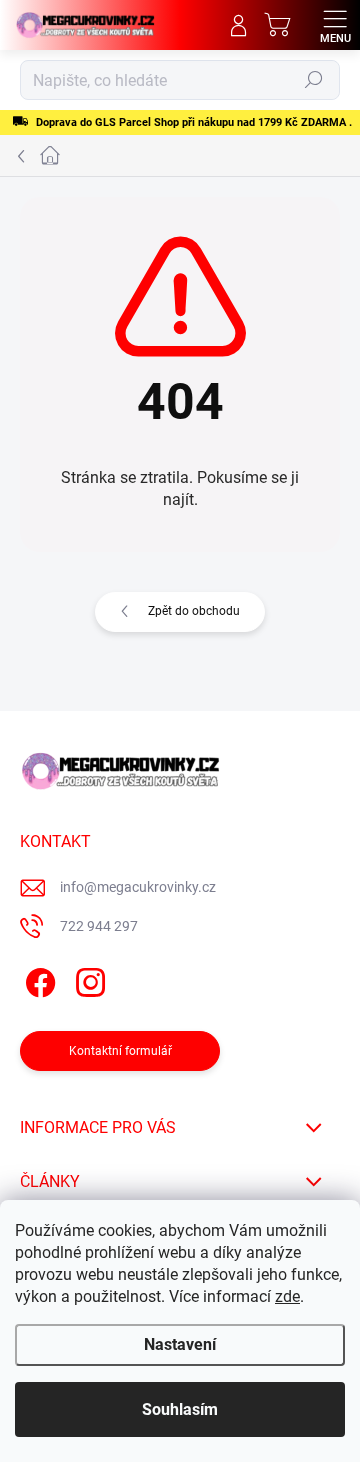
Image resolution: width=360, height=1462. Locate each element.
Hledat (314, 80)
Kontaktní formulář (120, 1051)
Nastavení (180, 1344)
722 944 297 (99, 926)
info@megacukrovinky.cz (138, 887)
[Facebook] (37, 979)
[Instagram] (87, 979)
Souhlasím (180, 1409)
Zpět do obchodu (194, 611)
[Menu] (335, 25)
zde (287, 1296)
